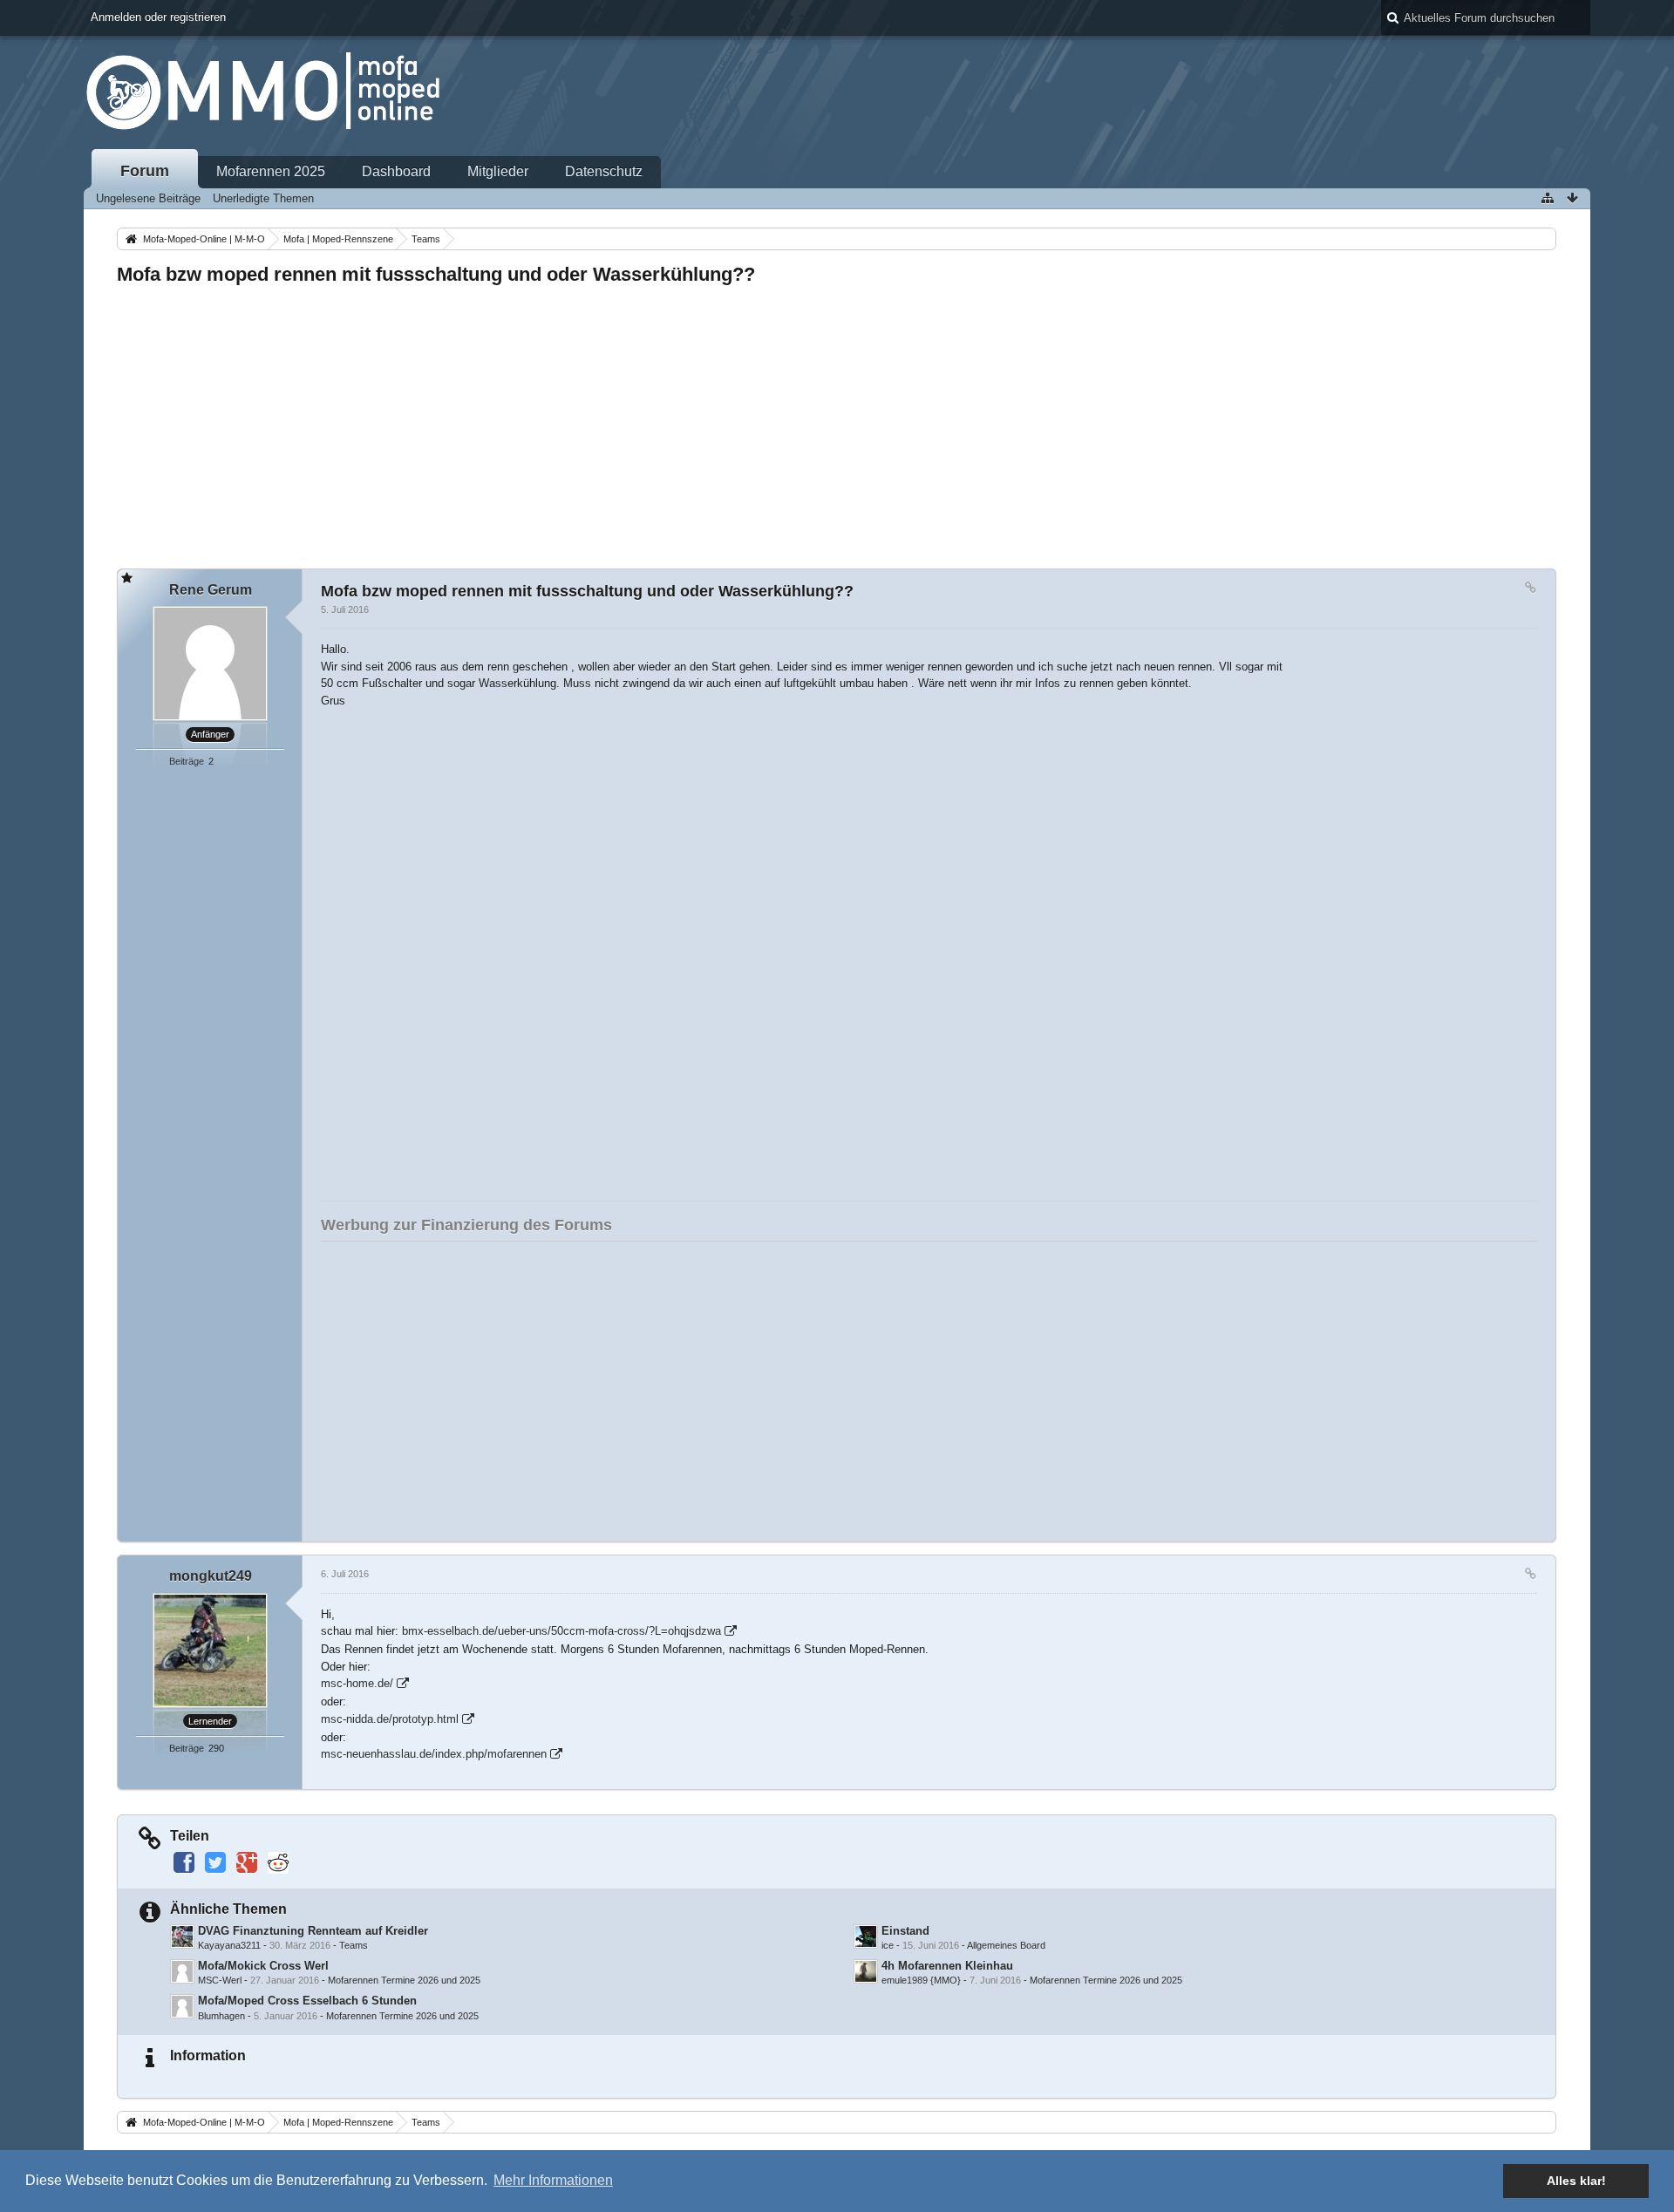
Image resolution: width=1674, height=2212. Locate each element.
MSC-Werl (220, 1980)
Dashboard (396, 171)
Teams (354, 1945)
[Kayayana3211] (182, 1936)
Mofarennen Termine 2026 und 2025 (404, 1980)
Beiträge (187, 761)
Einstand (905, 1931)
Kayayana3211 (229, 1945)
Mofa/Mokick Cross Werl (263, 1966)
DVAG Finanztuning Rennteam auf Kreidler (313, 1931)
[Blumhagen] (182, 2006)
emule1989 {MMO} (921, 1980)
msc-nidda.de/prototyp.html (390, 1719)
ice (888, 1945)
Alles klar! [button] (1576, 2181)
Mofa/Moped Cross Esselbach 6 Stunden (307, 2001)
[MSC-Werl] (182, 1971)
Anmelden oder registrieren (158, 17)
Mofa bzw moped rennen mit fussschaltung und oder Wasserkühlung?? (436, 274)
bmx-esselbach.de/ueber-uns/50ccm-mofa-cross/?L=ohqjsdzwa (561, 1631)
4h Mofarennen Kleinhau (947, 1966)
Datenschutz (604, 171)
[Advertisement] (640, 422)
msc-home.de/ (357, 1683)
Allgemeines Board (1006, 1945)
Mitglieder (498, 171)
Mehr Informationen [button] (553, 2180)
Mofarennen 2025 (271, 171)
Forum (145, 171)
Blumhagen (221, 2016)
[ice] (866, 1936)
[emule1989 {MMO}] (866, 1971)
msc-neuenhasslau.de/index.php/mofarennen (434, 1754)
